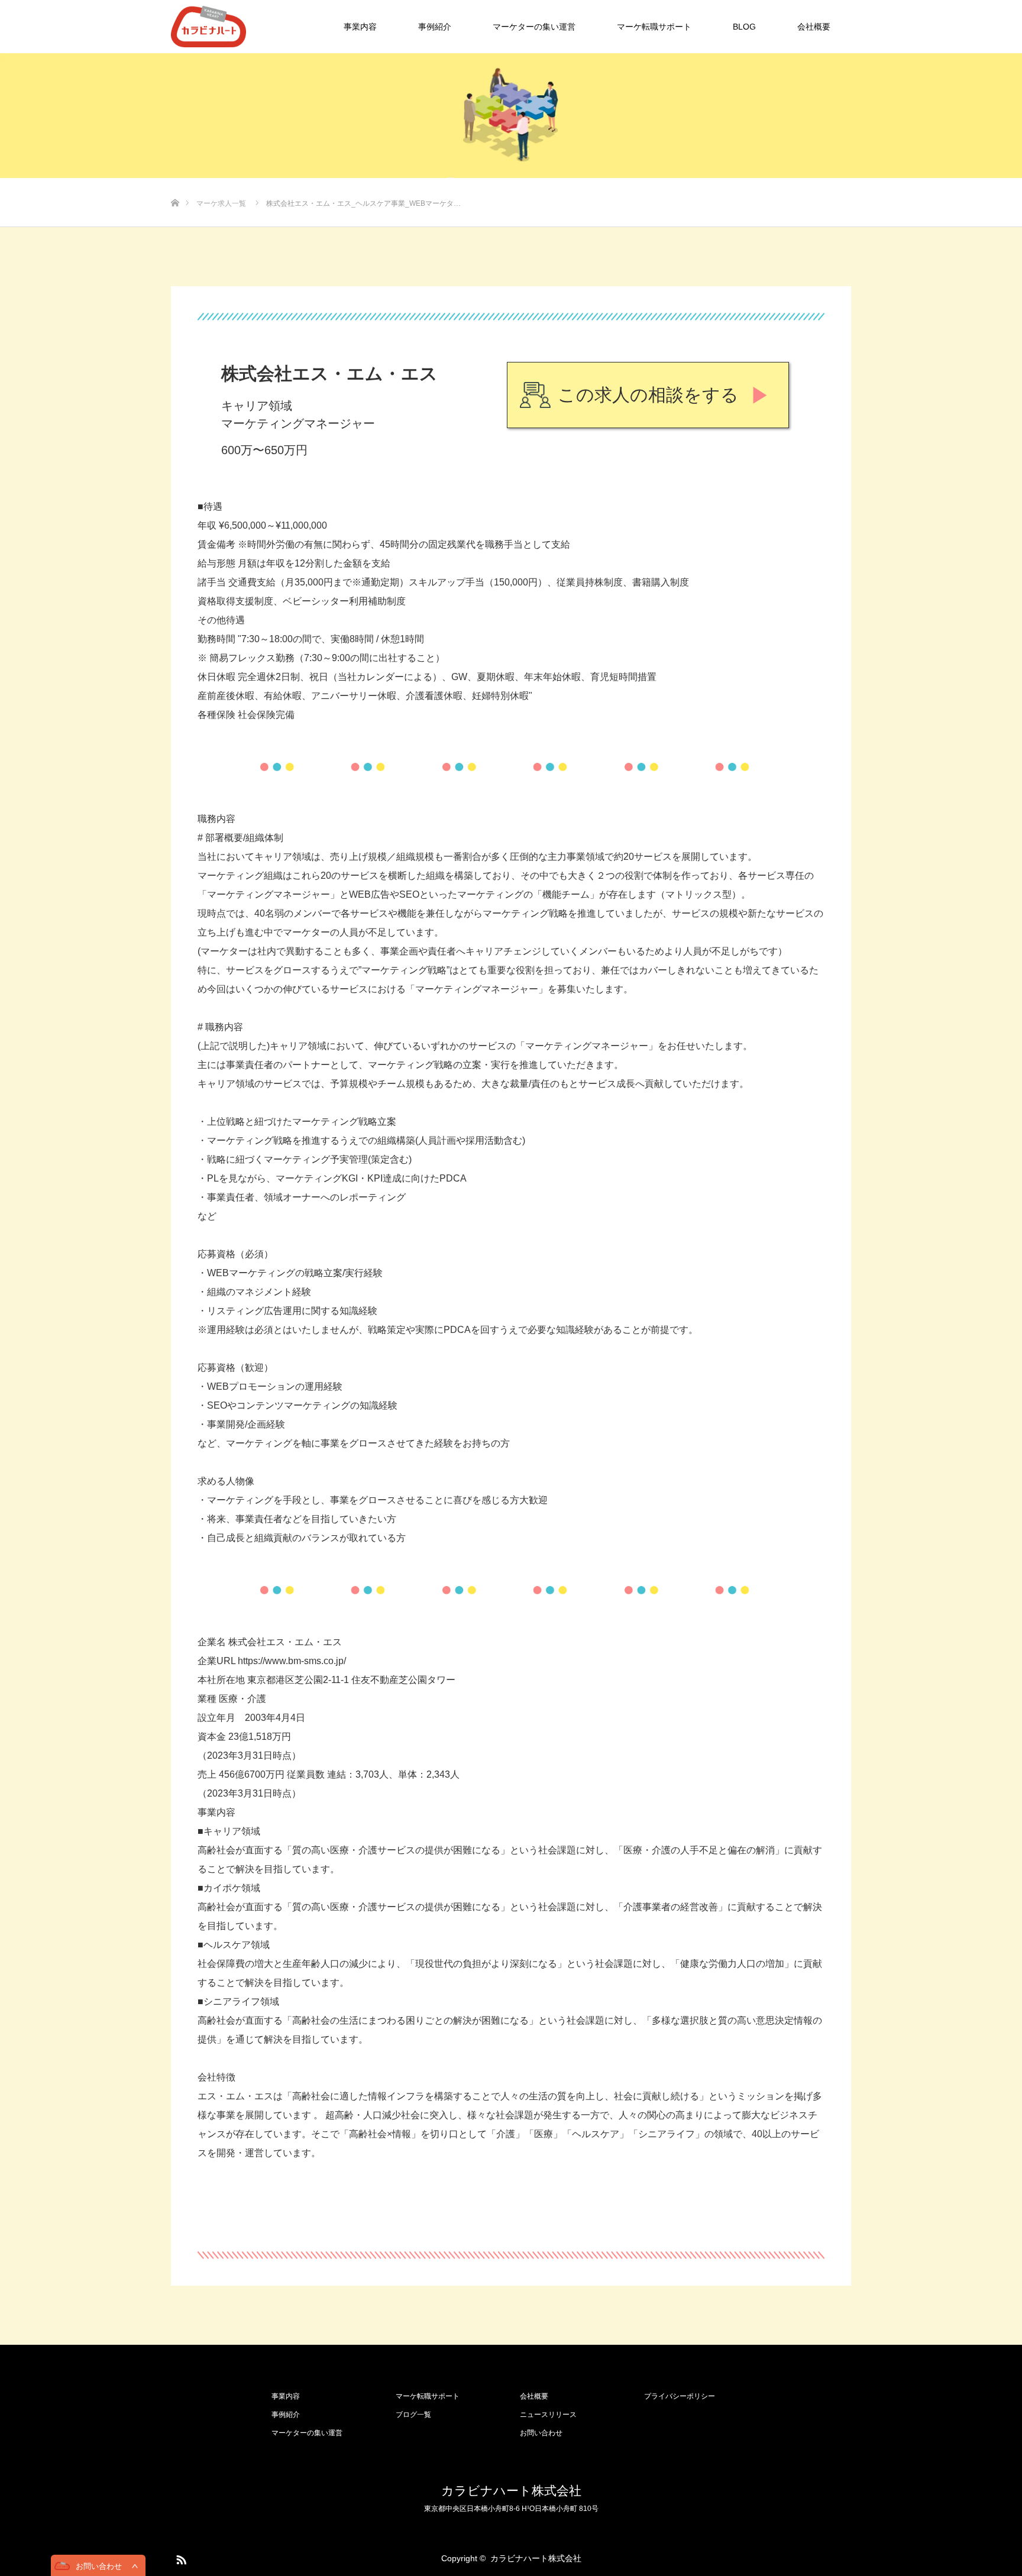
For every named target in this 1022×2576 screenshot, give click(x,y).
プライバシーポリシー (680, 2396)
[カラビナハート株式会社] (246, 27)
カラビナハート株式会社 (511, 2491)
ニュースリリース (548, 2415)
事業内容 (360, 27)
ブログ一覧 (413, 2415)
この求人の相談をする (648, 395)
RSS (180, 2558)
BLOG (744, 27)
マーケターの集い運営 (534, 27)
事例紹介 (435, 27)
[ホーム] (175, 184)
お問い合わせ (541, 2433)
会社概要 (814, 27)
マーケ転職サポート (654, 27)
